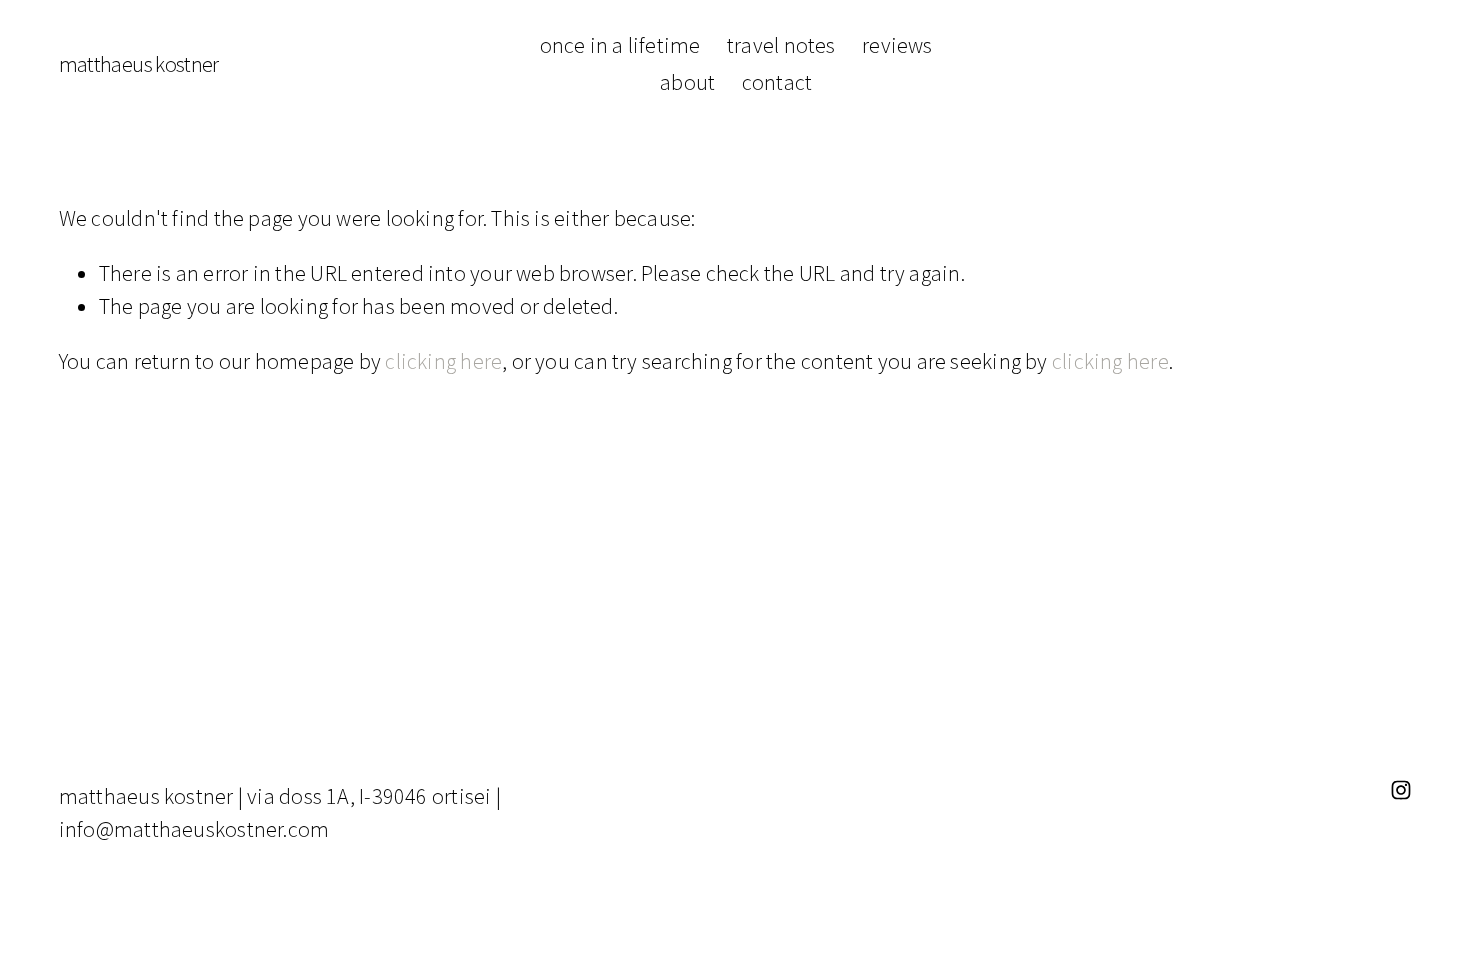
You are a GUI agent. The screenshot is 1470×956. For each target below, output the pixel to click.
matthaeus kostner (139, 64)
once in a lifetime (620, 45)
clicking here (443, 361)
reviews (897, 45)
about (687, 82)
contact (777, 82)
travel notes (781, 45)
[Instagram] (1401, 790)
